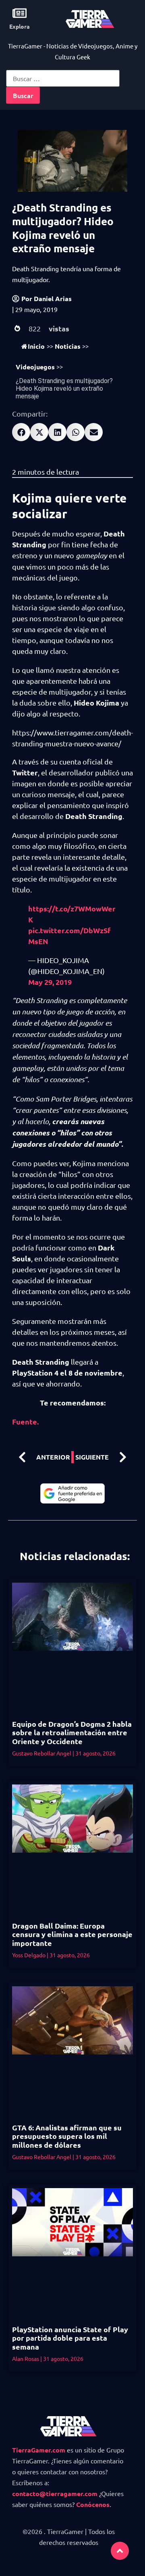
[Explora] (20, 13)
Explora (20, 26)
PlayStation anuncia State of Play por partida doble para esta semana (70, 2338)
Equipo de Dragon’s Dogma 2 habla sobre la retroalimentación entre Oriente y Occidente (72, 1732)
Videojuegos (35, 367)
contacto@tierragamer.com (55, 2493)
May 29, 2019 (50, 982)
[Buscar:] (63, 78)
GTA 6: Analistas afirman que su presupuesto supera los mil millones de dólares (67, 2136)
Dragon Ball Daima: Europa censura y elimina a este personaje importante (72, 1934)
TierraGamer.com (39, 2450)
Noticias (68, 346)
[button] (21, 432)
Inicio (36, 346)
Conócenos (93, 2504)
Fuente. (25, 1421)
